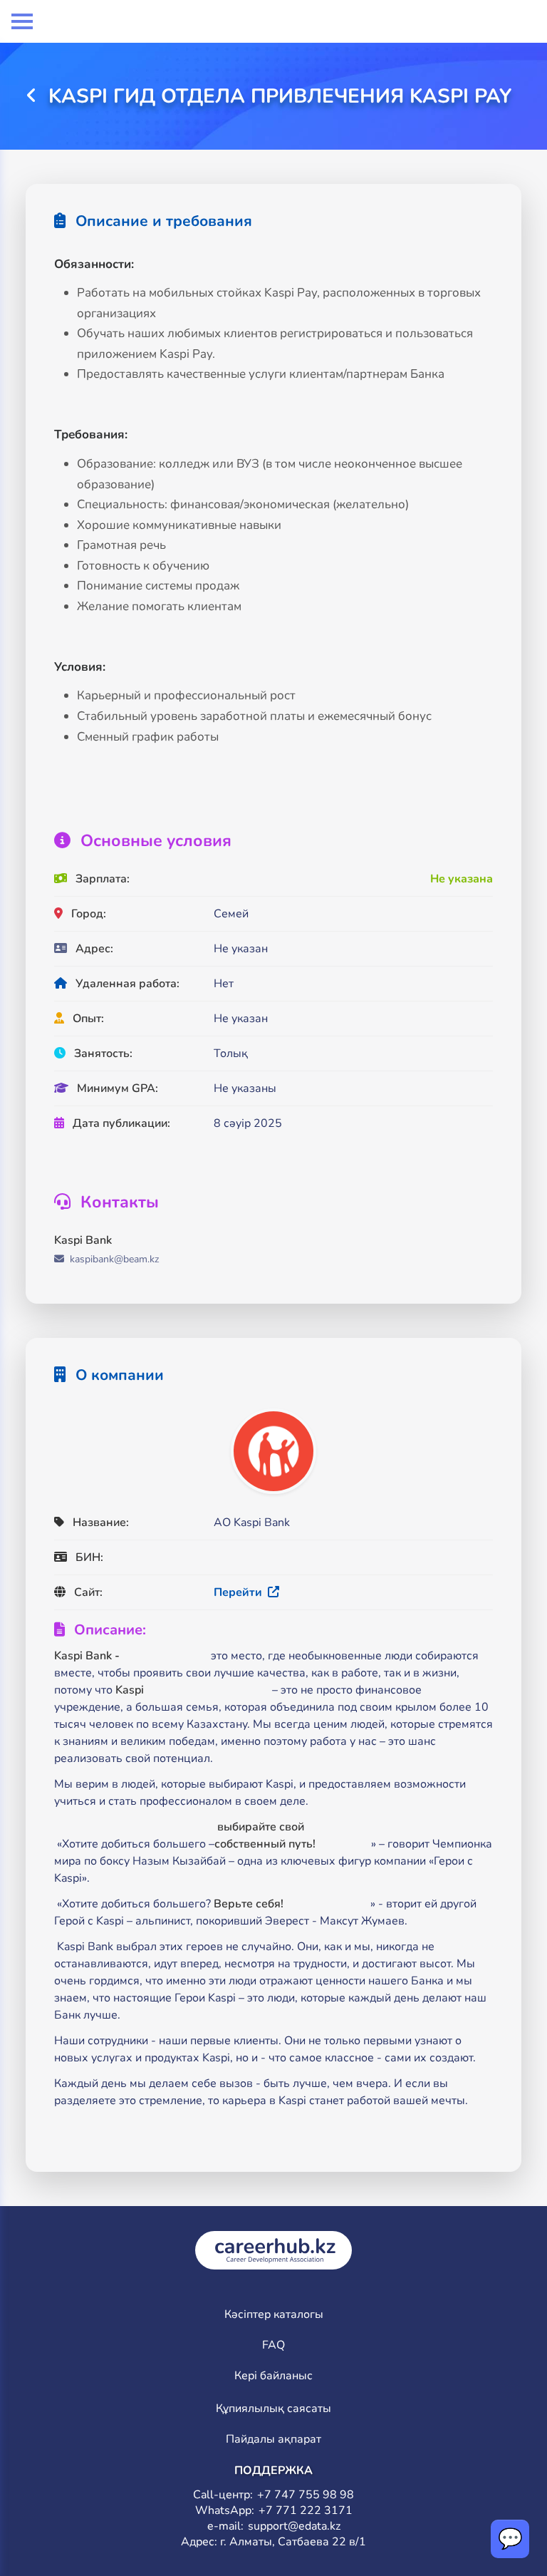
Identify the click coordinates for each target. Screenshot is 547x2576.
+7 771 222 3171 (306, 2511)
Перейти (239, 1592)
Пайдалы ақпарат (273, 2440)
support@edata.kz (294, 2526)
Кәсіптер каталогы (274, 2315)
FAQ (273, 2345)
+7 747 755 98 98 (306, 2495)
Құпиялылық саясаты (273, 2409)
